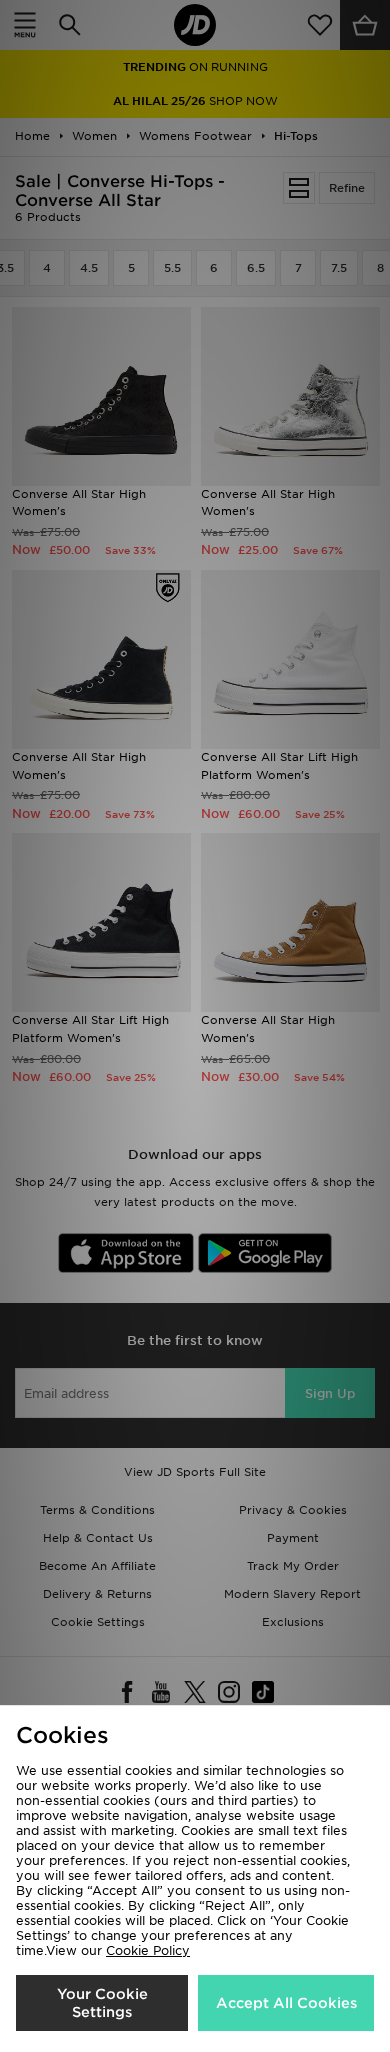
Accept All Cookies (286, 2003)
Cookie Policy (148, 1950)
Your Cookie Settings (102, 2003)
